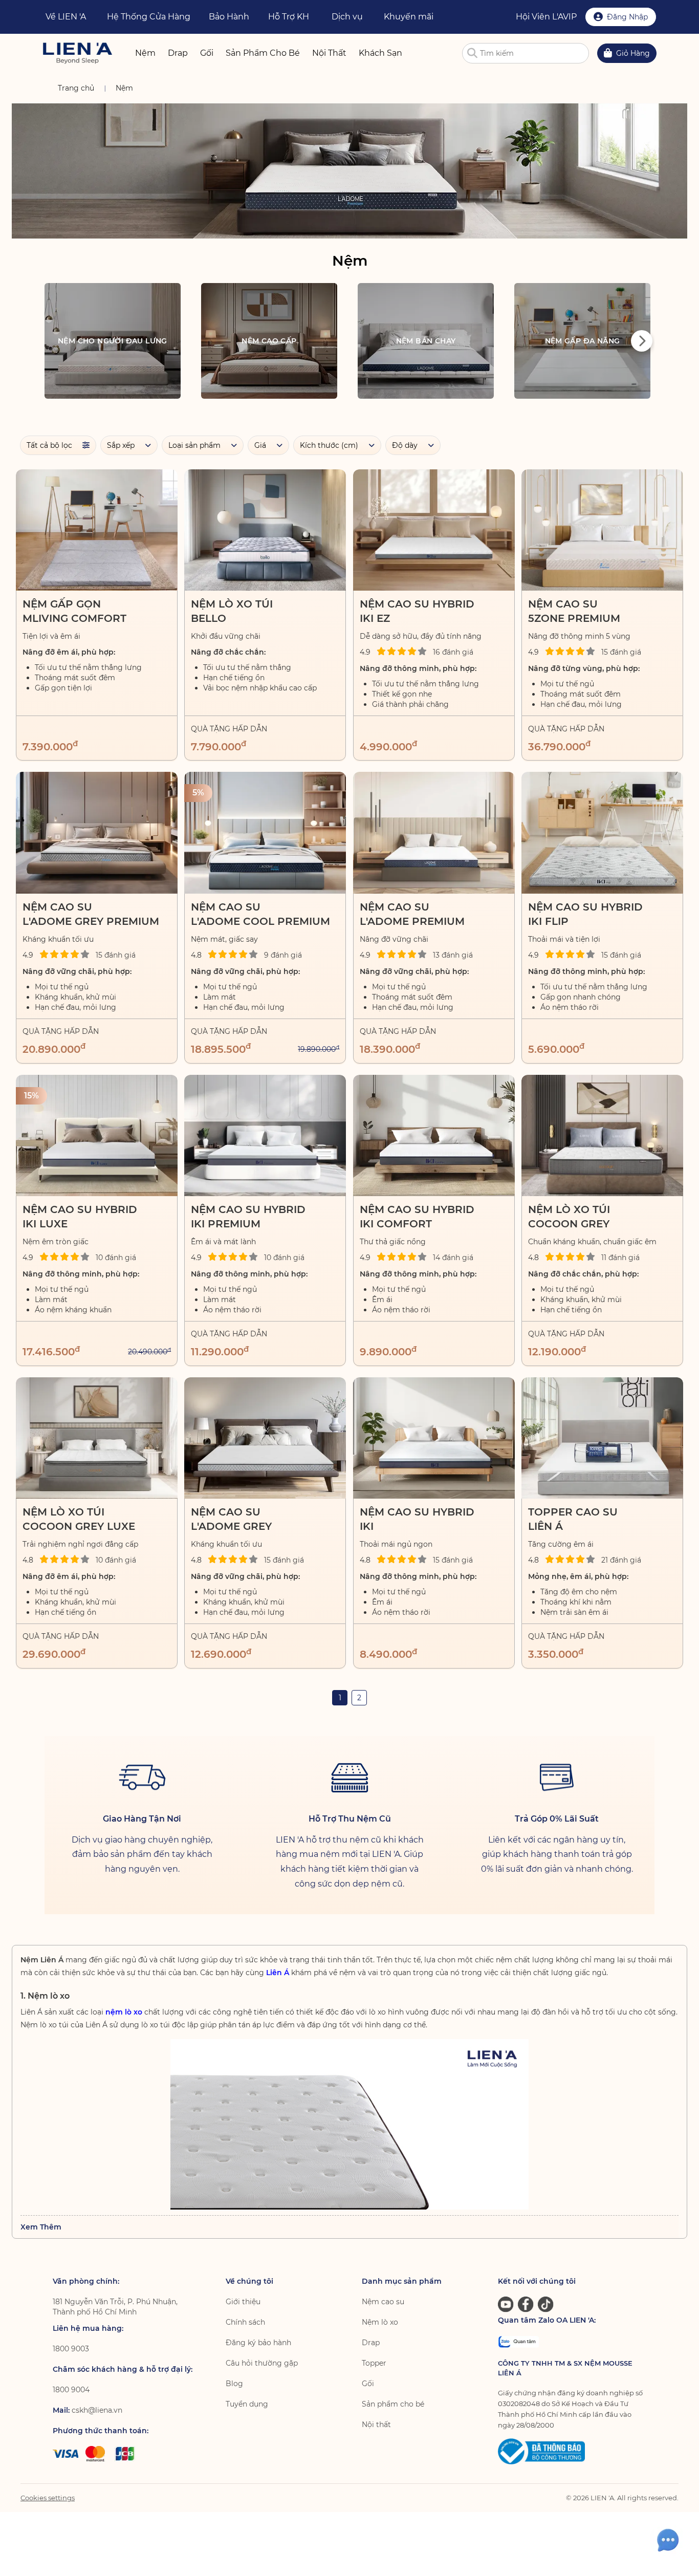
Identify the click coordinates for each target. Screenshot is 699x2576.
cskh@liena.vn (97, 2410)
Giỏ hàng (633, 53)
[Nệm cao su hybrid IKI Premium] (265, 1135)
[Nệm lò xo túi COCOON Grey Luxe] (97, 1438)
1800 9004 (71, 2390)
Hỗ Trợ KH (289, 17)
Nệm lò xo (380, 2322)
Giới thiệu (243, 2302)
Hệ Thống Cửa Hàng (149, 17)
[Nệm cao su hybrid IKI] (434, 1438)
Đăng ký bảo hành (258, 2343)
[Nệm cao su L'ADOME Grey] (265, 1438)
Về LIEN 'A (66, 17)
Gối (368, 2384)
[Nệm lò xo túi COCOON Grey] (602, 1135)
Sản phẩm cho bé (393, 2404)
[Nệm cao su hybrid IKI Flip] (602, 832)
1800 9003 (71, 2349)
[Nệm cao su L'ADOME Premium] (434, 832)
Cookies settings (48, 2498)
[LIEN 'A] (78, 53)
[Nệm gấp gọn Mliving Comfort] (97, 530)
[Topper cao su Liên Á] (602, 1438)
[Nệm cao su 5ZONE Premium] (602, 530)
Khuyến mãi (409, 17)
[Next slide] (642, 341)
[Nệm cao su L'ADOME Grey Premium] (97, 832)
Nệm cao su (383, 2302)
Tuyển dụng (247, 2404)
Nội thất (376, 2425)
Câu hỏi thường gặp (262, 2363)
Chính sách (245, 2322)
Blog (234, 2384)
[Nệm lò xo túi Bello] (265, 530)
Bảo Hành (229, 17)
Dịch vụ (347, 17)
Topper (374, 2363)
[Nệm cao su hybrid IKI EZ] (434, 530)
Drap (371, 2343)
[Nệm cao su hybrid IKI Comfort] (434, 1135)
